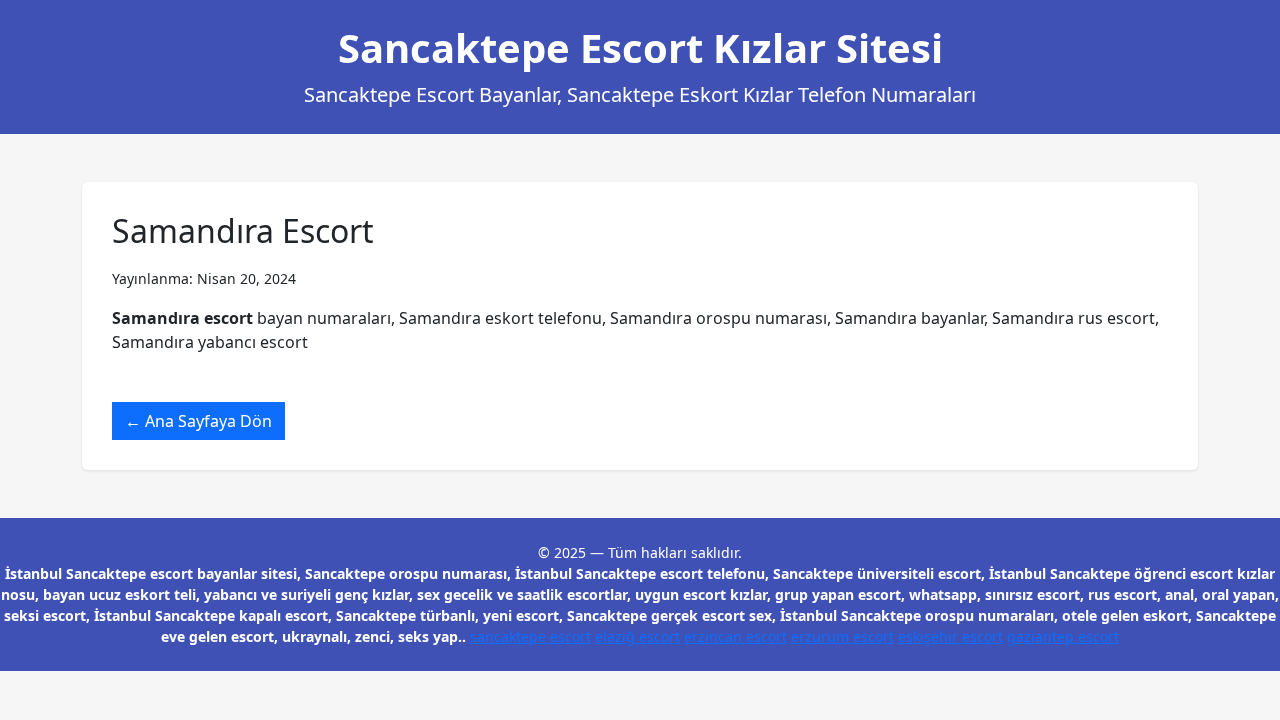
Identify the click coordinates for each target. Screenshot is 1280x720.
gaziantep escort (1063, 636)
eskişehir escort (950, 636)
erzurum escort (842, 636)
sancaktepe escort (530, 636)
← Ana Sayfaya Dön (198, 421)
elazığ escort (637, 636)
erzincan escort (735, 636)
